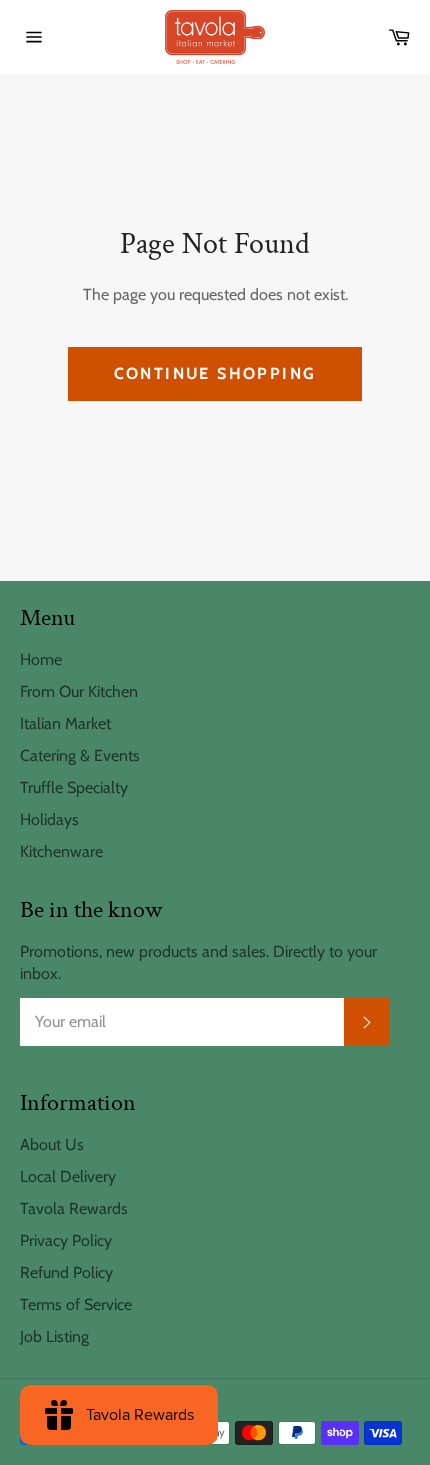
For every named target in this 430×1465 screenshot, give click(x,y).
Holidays (49, 819)
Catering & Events (80, 755)
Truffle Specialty (74, 787)
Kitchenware (61, 851)
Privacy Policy (66, 1240)
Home (41, 659)
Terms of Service (76, 1304)
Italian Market (65, 723)
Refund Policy (66, 1272)
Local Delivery (68, 1176)
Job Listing (54, 1336)
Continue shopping (215, 373)
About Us (52, 1144)
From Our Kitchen (79, 691)
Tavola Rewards (74, 1208)
